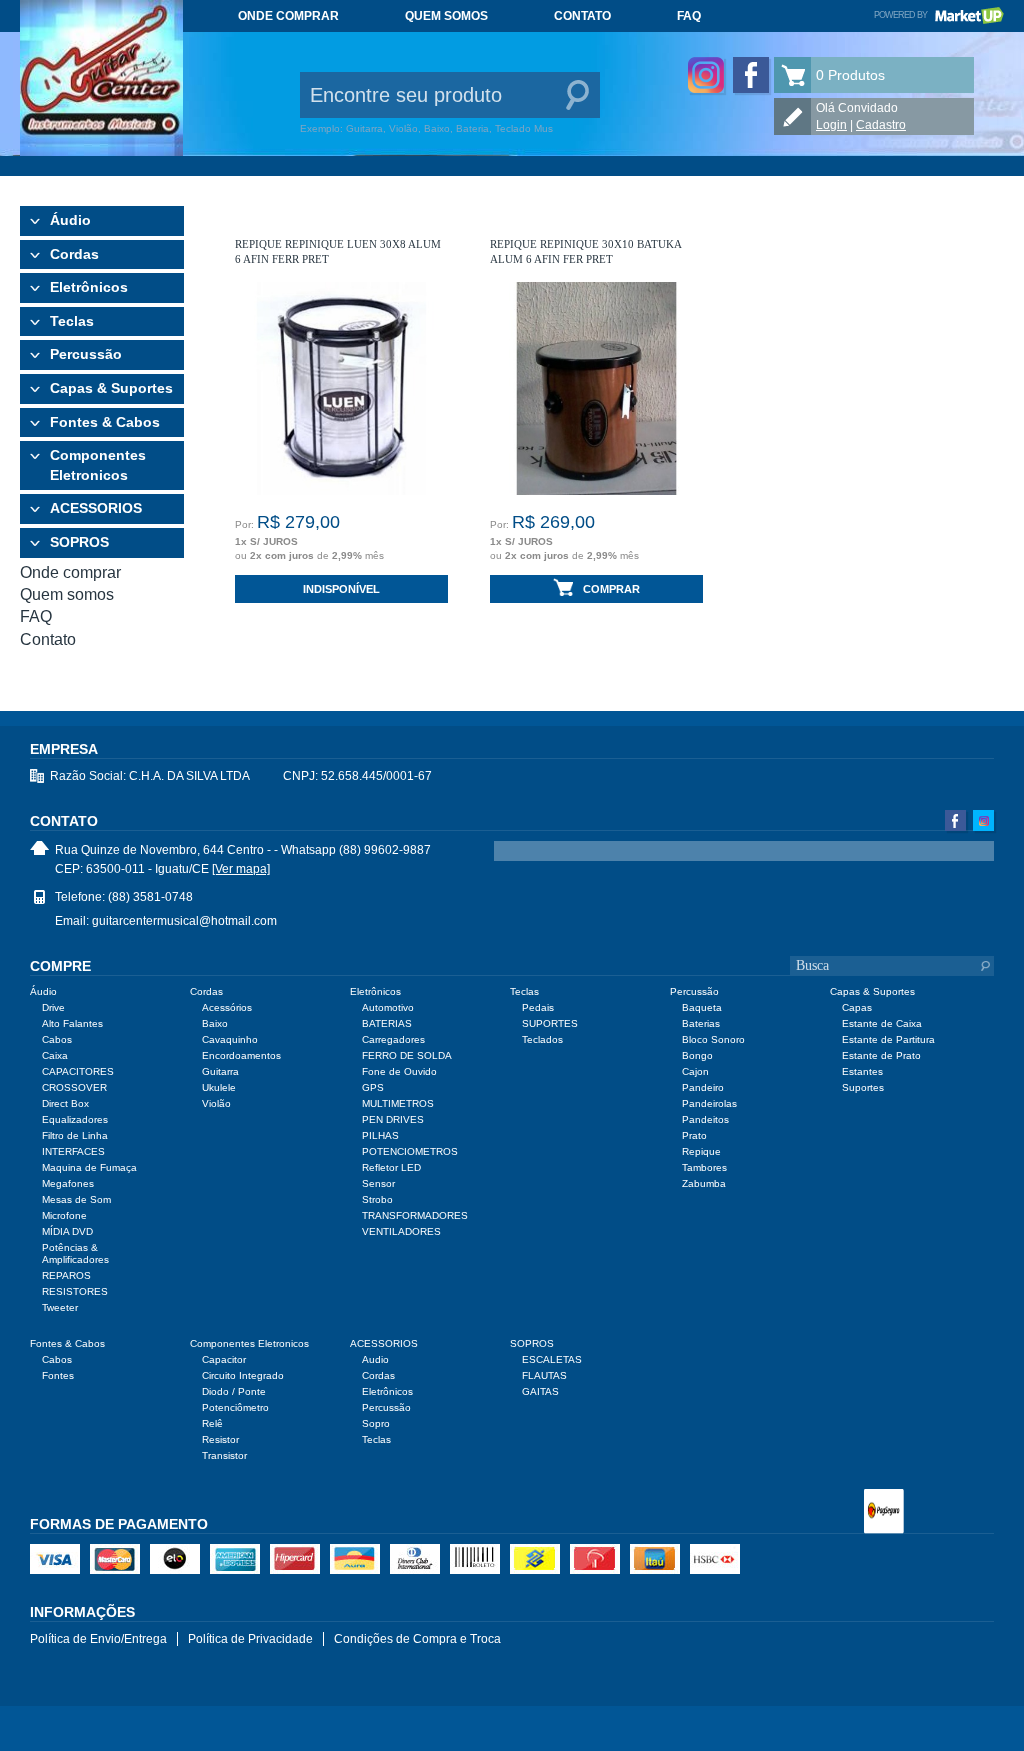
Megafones (68, 1183)
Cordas (74, 254)
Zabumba (704, 1183)
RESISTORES (75, 1291)
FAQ (689, 16)
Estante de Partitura (888, 1039)
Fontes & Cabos (105, 422)
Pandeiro (703, 1087)
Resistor (220, 1439)
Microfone (64, 1215)
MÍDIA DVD (67, 1231)
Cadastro (881, 125)
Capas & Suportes (111, 388)
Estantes (862, 1071)
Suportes (863, 1087)
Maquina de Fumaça (89, 1167)
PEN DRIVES (393, 1119)
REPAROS (66, 1275)
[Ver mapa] (241, 869)
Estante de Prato (881, 1055)
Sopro (376, 1423)
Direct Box (65, 1103)
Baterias (701, 1023)
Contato (582, 16)
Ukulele (219, 1087)
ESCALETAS (552, 1359)
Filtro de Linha (75, 1135)
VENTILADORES (401, 1231)
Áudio (70, 220)
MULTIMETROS (398, 1103)
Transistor (224, 1455)
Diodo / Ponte (234, 1391)
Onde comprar (288, 16)
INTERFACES (73, 1151)
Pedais (538, 1007)
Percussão (86, 354)
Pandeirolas (709, 1103)
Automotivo (388, 1007)
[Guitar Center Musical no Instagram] (706, 75)
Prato (694, 1135)
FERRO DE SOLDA (407, 1055)
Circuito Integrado (243, 1375)
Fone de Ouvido (399, 1071)
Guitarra (220, 1071)
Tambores (704, 1167)
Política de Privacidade (250, 1639)
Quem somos (446, 16)
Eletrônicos (89, 287)
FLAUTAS (544, 1375)
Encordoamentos (241, 1055)
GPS (373, 1087)
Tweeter (60, 1307)
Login (831, 125)
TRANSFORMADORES (415, 1215)
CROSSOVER (74, 1087)
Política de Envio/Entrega (98, 1639)
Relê (212, 1423)
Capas (857, 1007)
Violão (216, 1103)
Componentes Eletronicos (98, 465)
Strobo (377, 1199)
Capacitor (224, 1359)
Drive (53, 1007)
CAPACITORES (78, 1071)
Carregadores (393, 1039)
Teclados (542, 1039)
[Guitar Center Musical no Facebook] (751, 75)
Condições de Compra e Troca (417, 1639)
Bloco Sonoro (713, 1039)
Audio (375, 1359)
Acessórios (227, 1007)
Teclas (72, 321)
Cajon (695, 1071)
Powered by (939, 15)
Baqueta (702, 1007)
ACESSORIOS (96, 508)
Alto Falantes (72, 1023)
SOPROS (79, 542)
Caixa (55, 1055)
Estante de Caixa (882, 1023)
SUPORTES (550, 1023)
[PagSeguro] (884, 1513)
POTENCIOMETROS (410, 1151)
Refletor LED (391, 1167)
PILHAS (380, 1135)
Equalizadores (75, 1119)
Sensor (378, 1183)
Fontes (58, 1375)
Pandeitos (705, 1119)
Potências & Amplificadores (75, 1253)
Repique (701, 1151)
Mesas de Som (76, 1199)
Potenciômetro (235, 1407)
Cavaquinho (230, 1039)
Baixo (215, 1023)
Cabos (57, 1039)
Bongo (697, 1055)
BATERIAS (387, 1023)
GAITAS (540, 1391)
